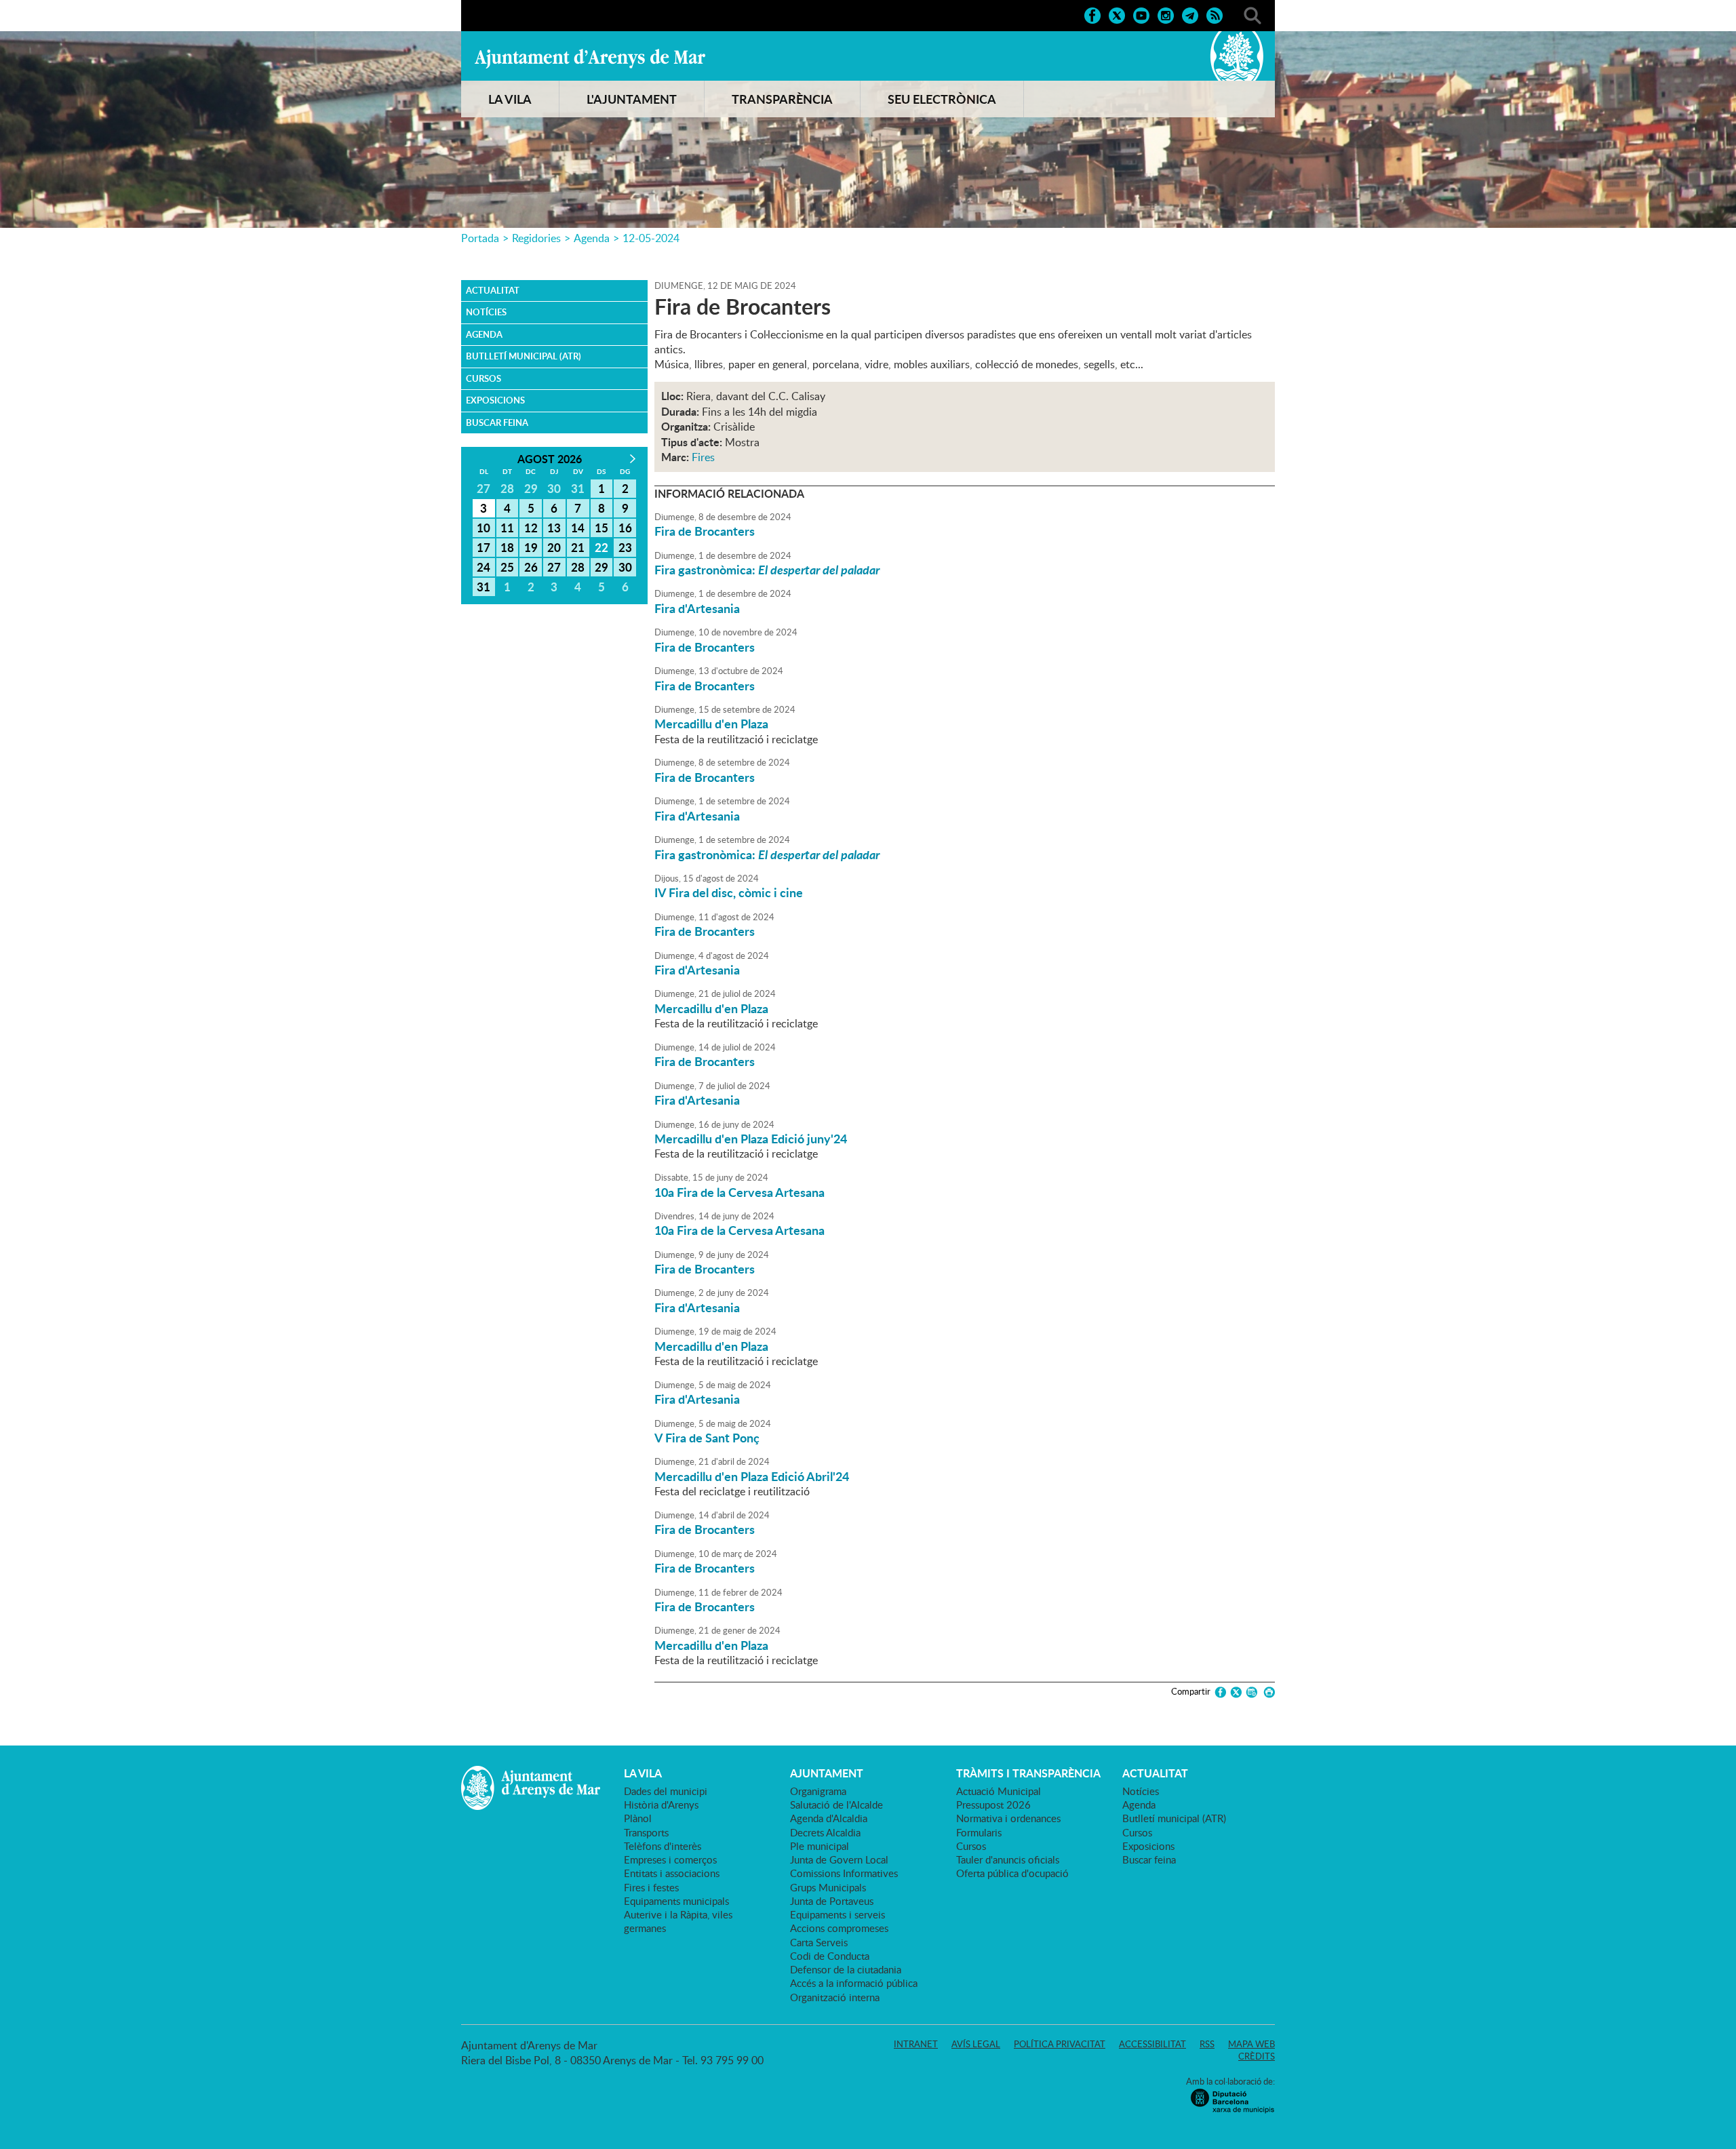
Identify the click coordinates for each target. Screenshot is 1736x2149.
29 (601, 567)
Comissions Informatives (844, 1873)
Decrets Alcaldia (825, 1832)
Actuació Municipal (999, 1791)
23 (625, 547)
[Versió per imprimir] (1267, 1692)
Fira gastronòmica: (767, 570)
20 (554, 547)
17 (484, 547)
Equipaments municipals (676, 1901)
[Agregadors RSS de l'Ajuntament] (1215, 14)
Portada (480, 238)
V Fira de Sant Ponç (707, 1438)
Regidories (536, 238)
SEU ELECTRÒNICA (942, 99)
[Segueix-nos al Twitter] (1117, 14)
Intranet (916, 2044)
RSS (1207, 2044)
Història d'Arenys (661, 1805)
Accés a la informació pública (854, 1983)
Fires (703, 457)
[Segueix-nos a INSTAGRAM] (1166, 14)
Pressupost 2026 (993, 1805)
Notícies (486, 312)
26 (531, 567)
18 (507, 547)
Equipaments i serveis (837, 1914)
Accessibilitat (1152, 2044)
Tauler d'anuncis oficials (1008, 1859)
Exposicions (495, 400)
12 (531, 528)
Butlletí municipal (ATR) (524, 356)
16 (625, 528)
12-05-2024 (651, 238)
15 (601, 528)
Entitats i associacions (672, 1873)
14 (578, 528)
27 (554, 567)
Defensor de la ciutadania (846, 1969)
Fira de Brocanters (705, 531)
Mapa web (1251, 2044)
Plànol (638, 1818)
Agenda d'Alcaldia (829, 1818)
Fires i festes (651, 1887)
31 (484, 587)
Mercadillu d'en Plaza (711, 724)
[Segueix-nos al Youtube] (1141, 14)
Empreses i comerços (670, 1859)
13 (554, 528)
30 (625, 567)
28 (578, 567)
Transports (646, 1832)
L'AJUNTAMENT (632, 99)
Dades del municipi (666, 1791)
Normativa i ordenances (1008, 1818)
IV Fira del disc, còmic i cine (729, 892)
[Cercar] (1252, 14)
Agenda (592, 238)
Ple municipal (820, 1846)
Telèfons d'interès (663, 1846)
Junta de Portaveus (832, 1901)
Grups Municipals (828, 1887)
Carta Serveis (819, 1942)
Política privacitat (1060, 2044)
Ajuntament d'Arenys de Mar (590, 58)
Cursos (484, 378)
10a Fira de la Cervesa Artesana (739, 1192)
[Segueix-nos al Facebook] (1092, 14)
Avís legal (976, 2044)
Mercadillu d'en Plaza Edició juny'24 (751, 1139)
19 (531, 547)
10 (484, 528)
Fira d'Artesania (697, 608)
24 (484, 567)
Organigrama (818, 1791)
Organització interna (835, 1997)
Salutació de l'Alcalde (836, 1805)
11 (507, 528)
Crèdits (1257, 2056)
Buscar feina (497, 422)
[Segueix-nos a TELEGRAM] (1190, 14)
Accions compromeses (839, 1928)
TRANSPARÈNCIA (782, 99)
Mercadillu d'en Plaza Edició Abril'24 (752, 1476)
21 (578, 547)
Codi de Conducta (830, 1956)
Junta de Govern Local (839, 1859)
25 (507, 567)
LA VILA (510, 99)
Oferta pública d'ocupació (1012, 1873)
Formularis (979, 1832)
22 (601, 547)
